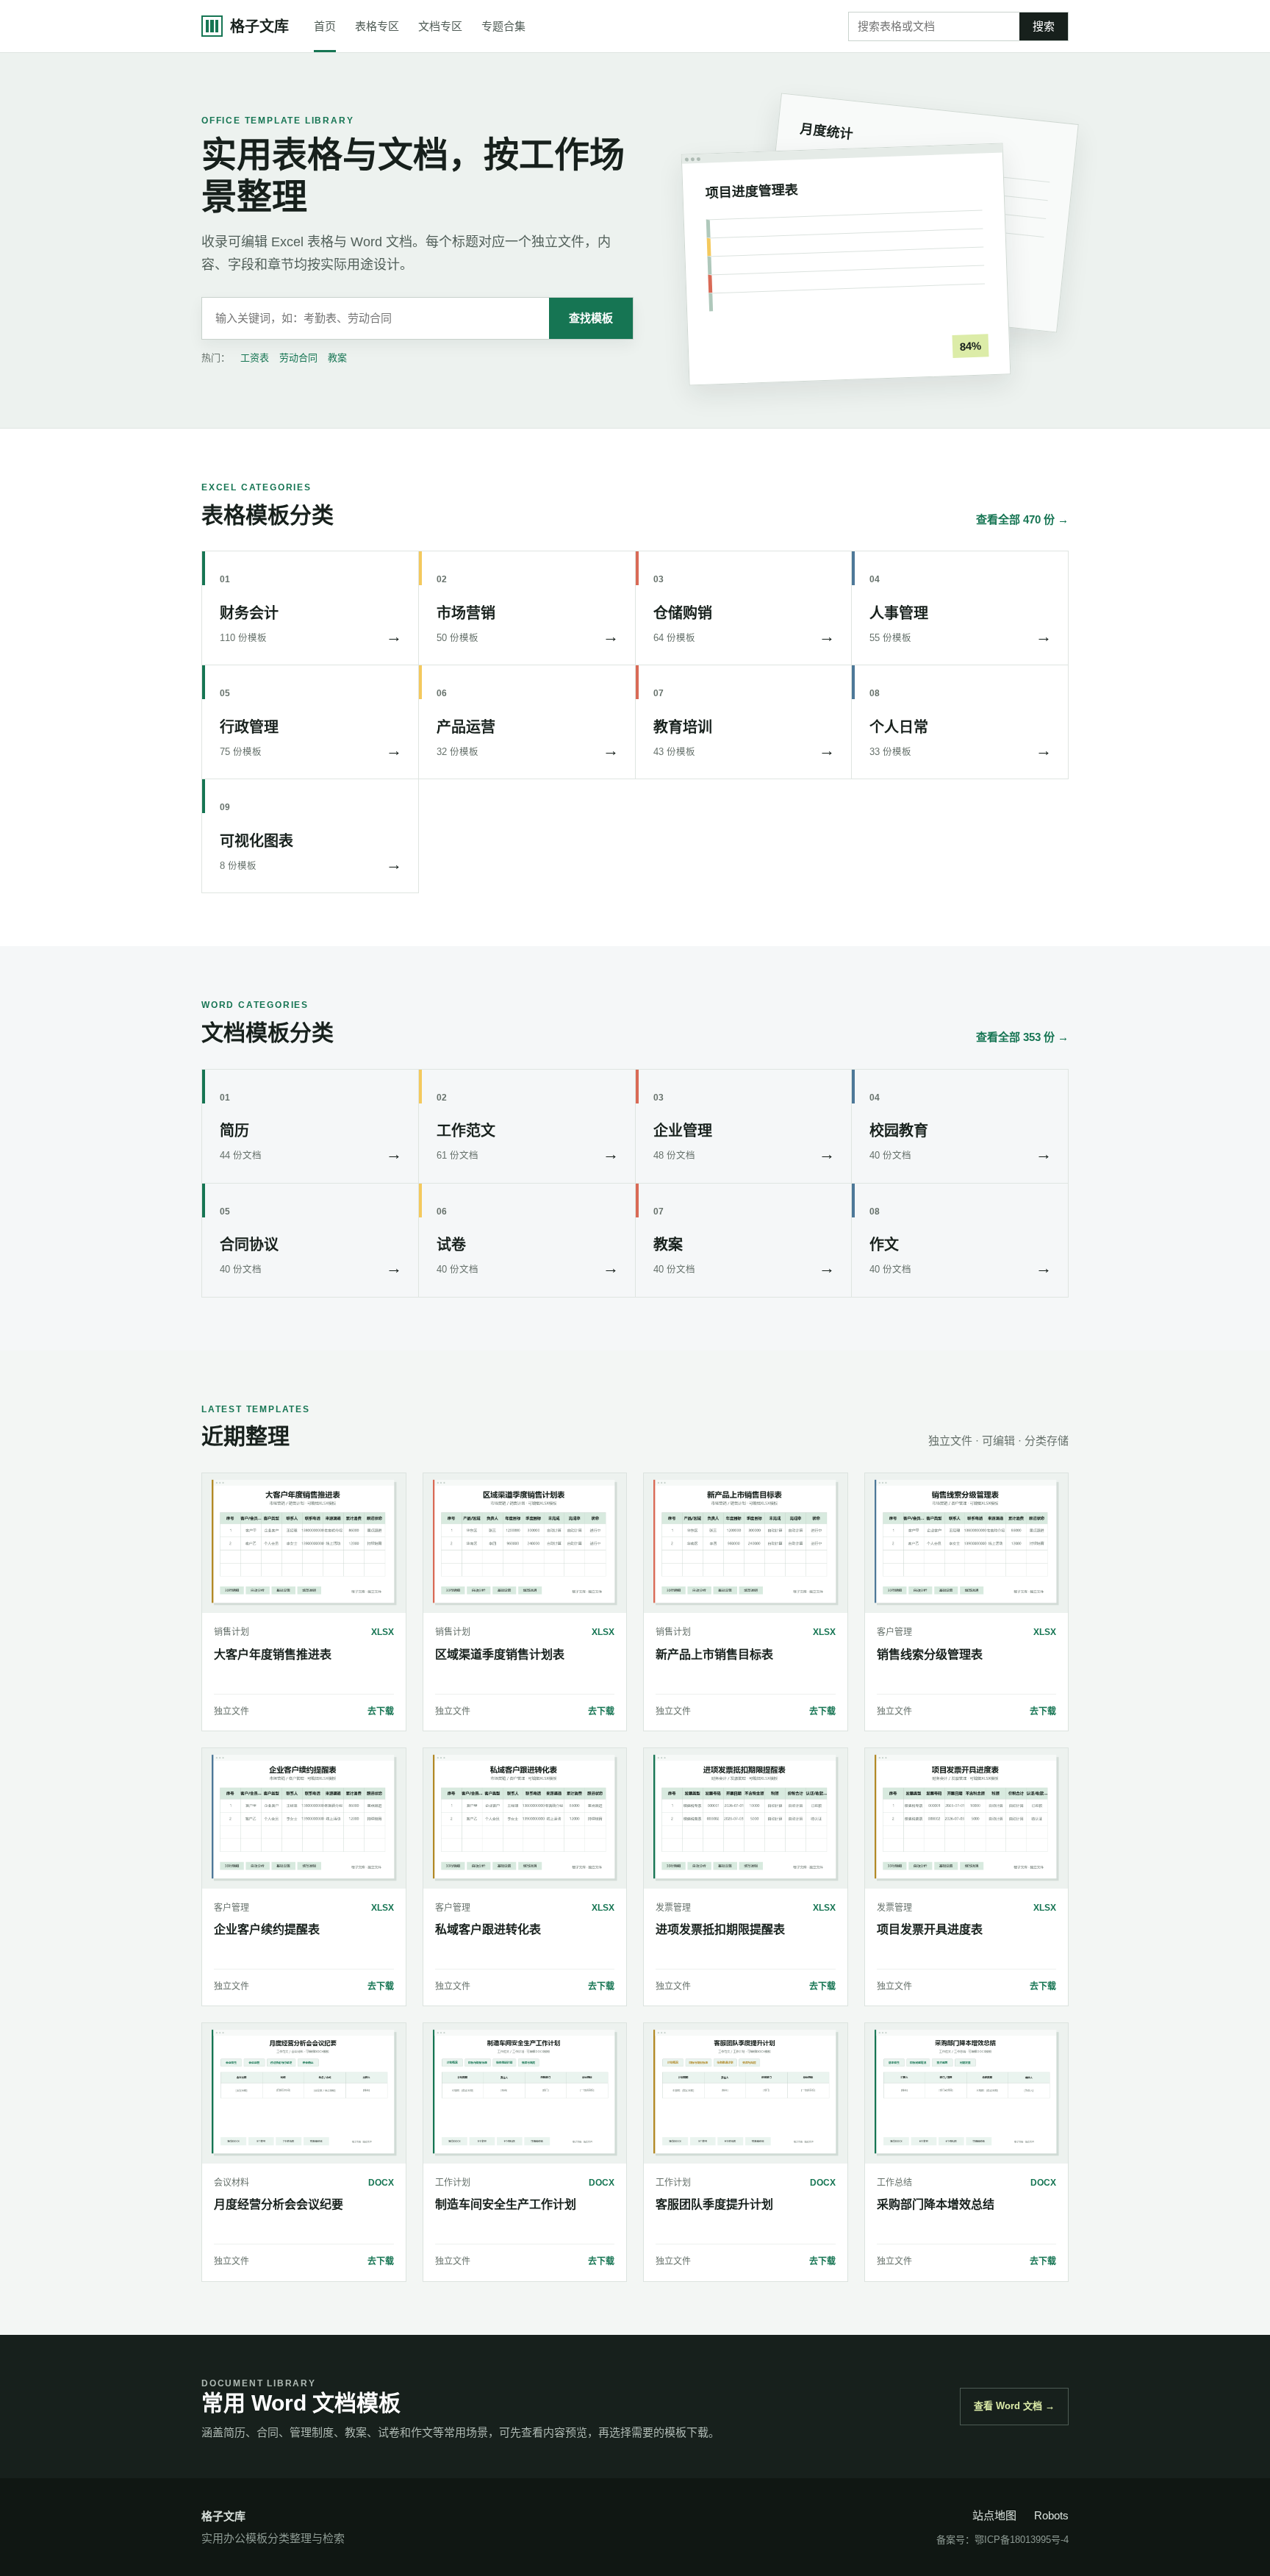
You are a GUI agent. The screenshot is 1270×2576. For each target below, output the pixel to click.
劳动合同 (298, 358)
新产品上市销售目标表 (714, 1654)
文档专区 (440, 26)
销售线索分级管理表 (930, 1654)
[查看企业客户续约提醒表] (304, 1818)
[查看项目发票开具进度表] (967, 1818)
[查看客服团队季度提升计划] (746, 2093)
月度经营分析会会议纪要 (279, 2204)
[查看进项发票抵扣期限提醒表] (746, 1818)
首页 (325, 26)
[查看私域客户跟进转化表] (525, 1818)
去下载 (381, 1711)
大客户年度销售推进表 (273, 1654)
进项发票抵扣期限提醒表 (720, 1929)
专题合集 (503, 26)
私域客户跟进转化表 (488, 1929)
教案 (337, 358)
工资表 (255, 358)
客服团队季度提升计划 (714, 2204)
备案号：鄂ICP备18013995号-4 (1002, 2540)
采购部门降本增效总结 (936, 2204)
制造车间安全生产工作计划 (506, 2204)
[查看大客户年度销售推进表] (304, 1543)
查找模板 (591, 318)
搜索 (1044, 26)
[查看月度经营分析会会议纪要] (304, 2093)
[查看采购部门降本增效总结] (967, 2093)
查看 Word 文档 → (1014, 2406)
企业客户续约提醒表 (267, 1929)
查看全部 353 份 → (1022, 1037)
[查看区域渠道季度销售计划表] (525, 1543)
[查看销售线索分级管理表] (967, 1543)
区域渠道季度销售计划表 (500, 1654)
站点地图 (994, 2515)
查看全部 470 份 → (1022, 519)
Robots (1051, 2515)
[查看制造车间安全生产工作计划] (525, 2093)
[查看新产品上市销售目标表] (746, 1543)
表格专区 (377, 26)
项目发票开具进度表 (930, 1929)
